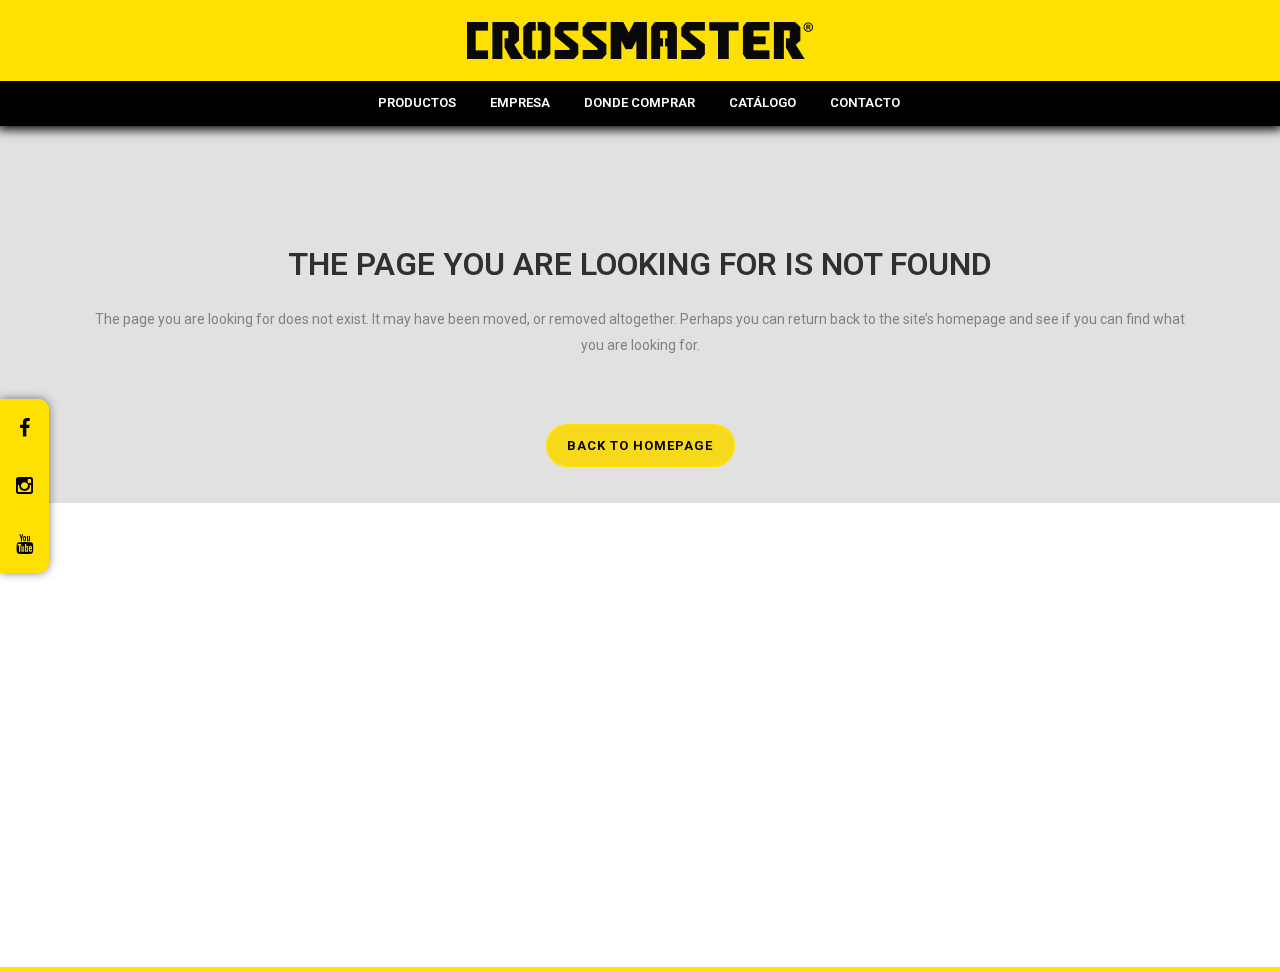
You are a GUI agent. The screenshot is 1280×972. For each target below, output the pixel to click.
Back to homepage (640, 445)
